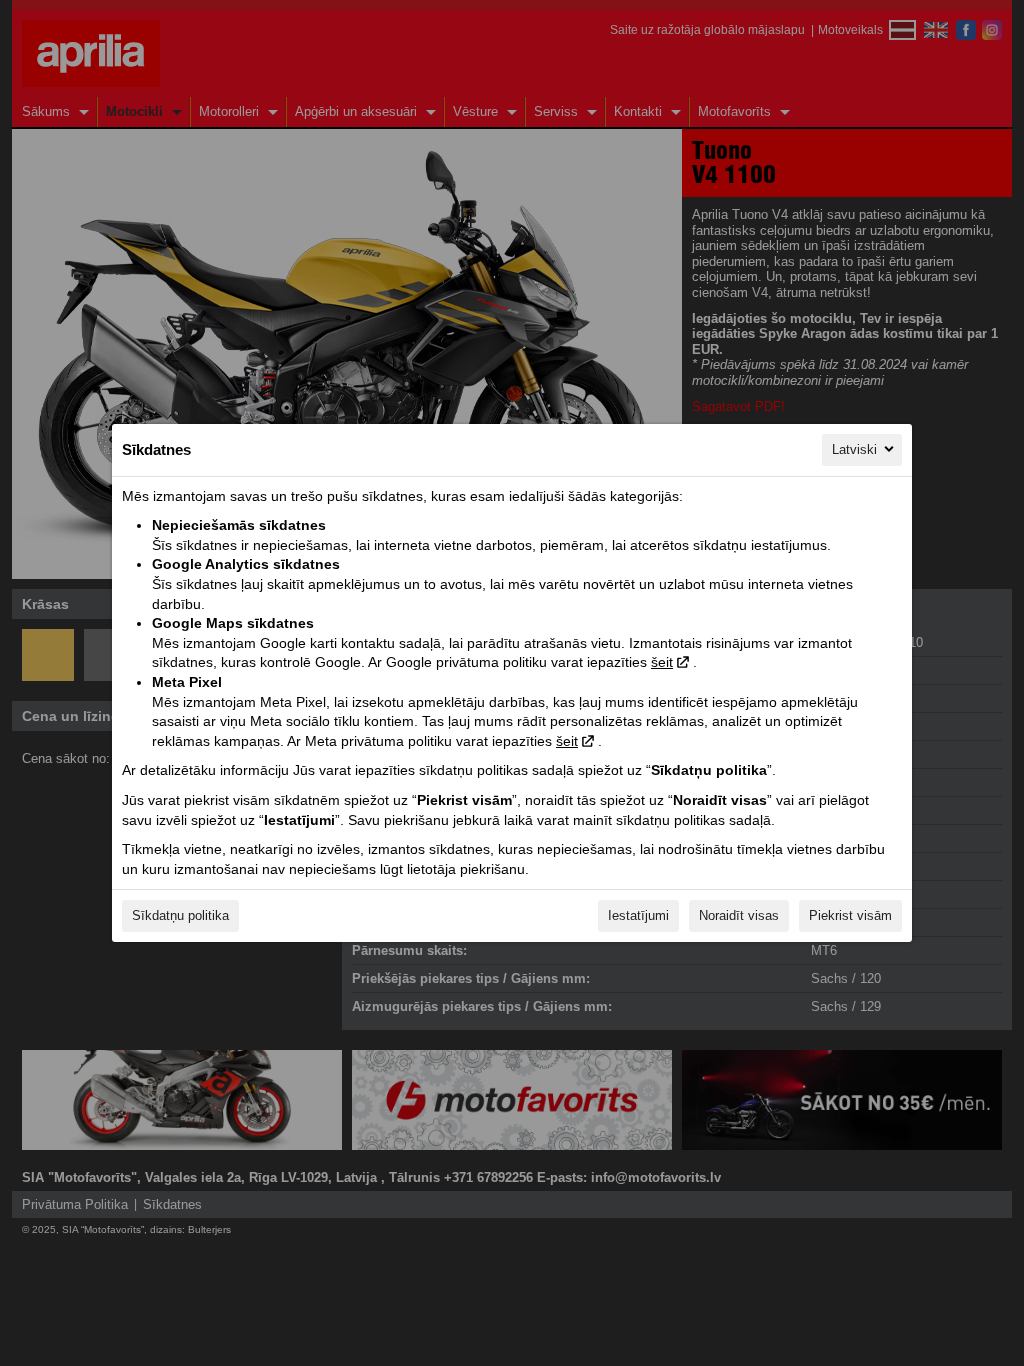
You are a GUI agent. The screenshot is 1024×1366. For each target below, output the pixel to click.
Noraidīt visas (739, 915)
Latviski (854, 449)
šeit (662, 662)
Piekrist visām (850, 915)
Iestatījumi (638, 915)
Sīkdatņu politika (180, 915)
